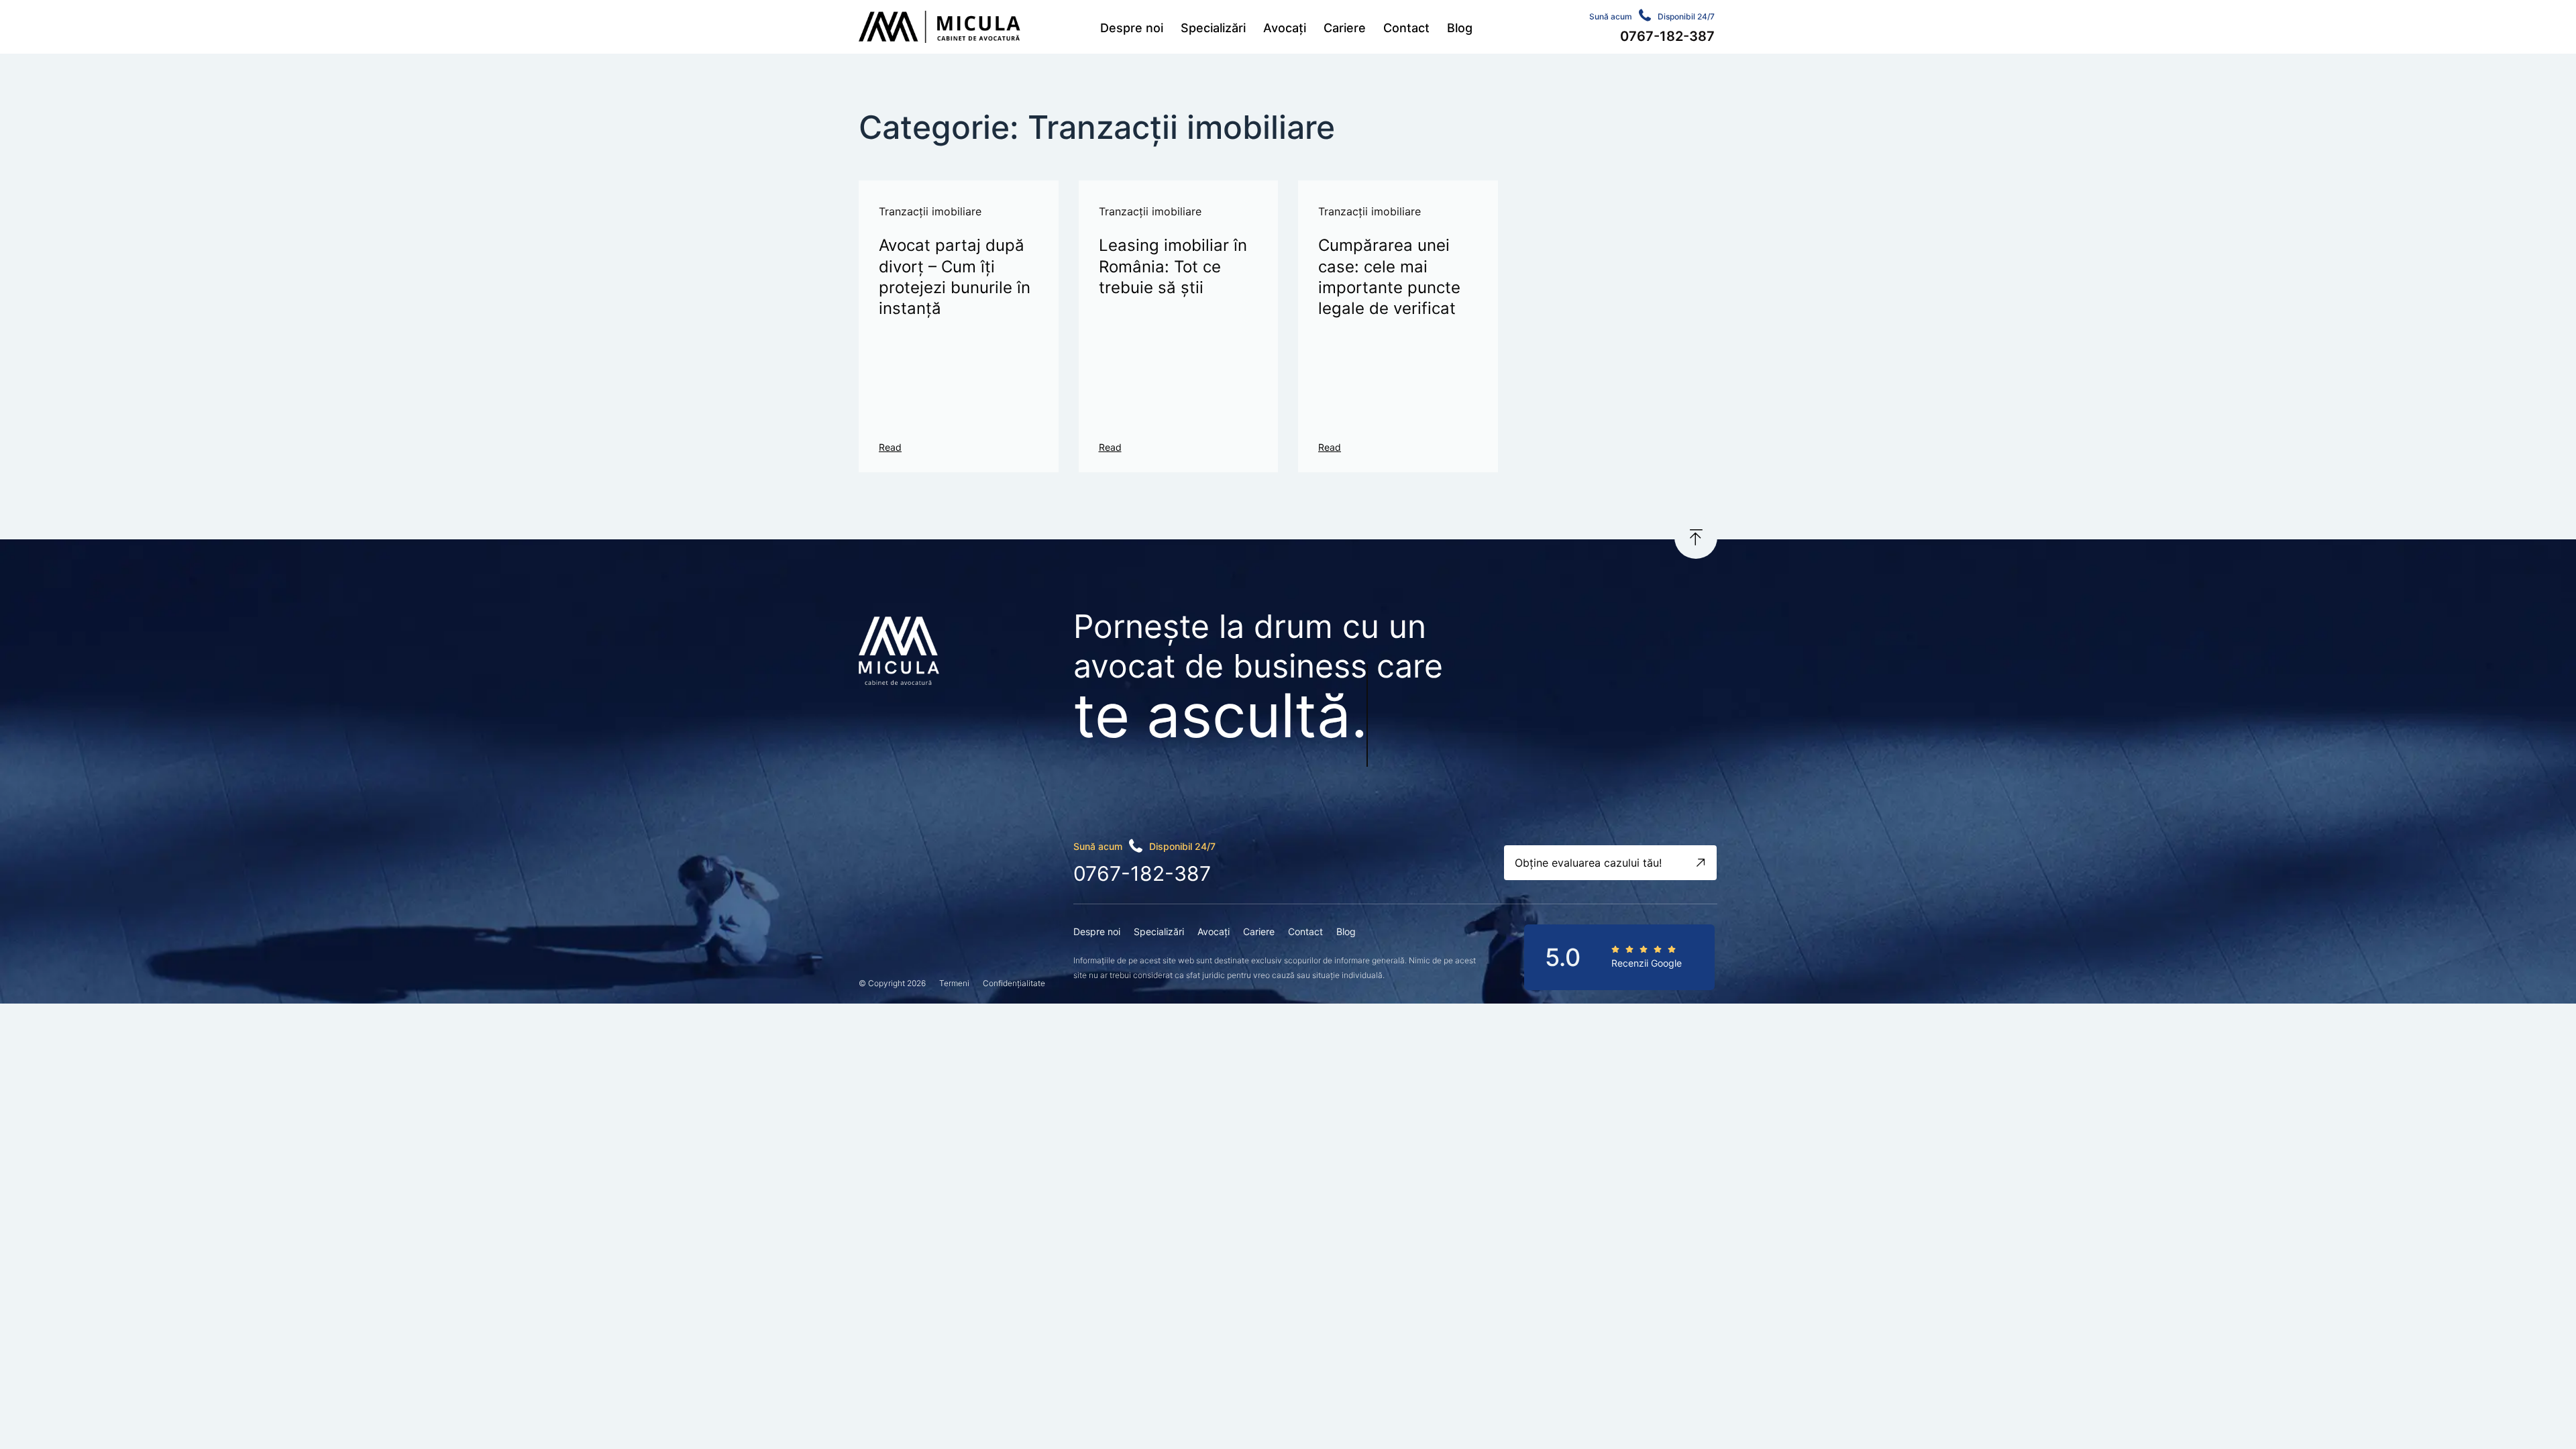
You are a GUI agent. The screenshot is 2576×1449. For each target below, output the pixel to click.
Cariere (1345, 28)
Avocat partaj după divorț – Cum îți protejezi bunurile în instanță (955, 277)
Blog (1460, 28)
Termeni (954, 983)
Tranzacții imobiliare (930, 211)
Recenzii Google (1647, 963)
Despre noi (1132, 28)
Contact (1406, 28)
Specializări (1213, 28)
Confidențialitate (1014, 983)
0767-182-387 (1142, 873)
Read (890, 447)
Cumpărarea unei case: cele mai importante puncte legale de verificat (1389, 277)
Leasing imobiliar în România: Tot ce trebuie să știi (1173, 266)
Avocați (1285, 28)
